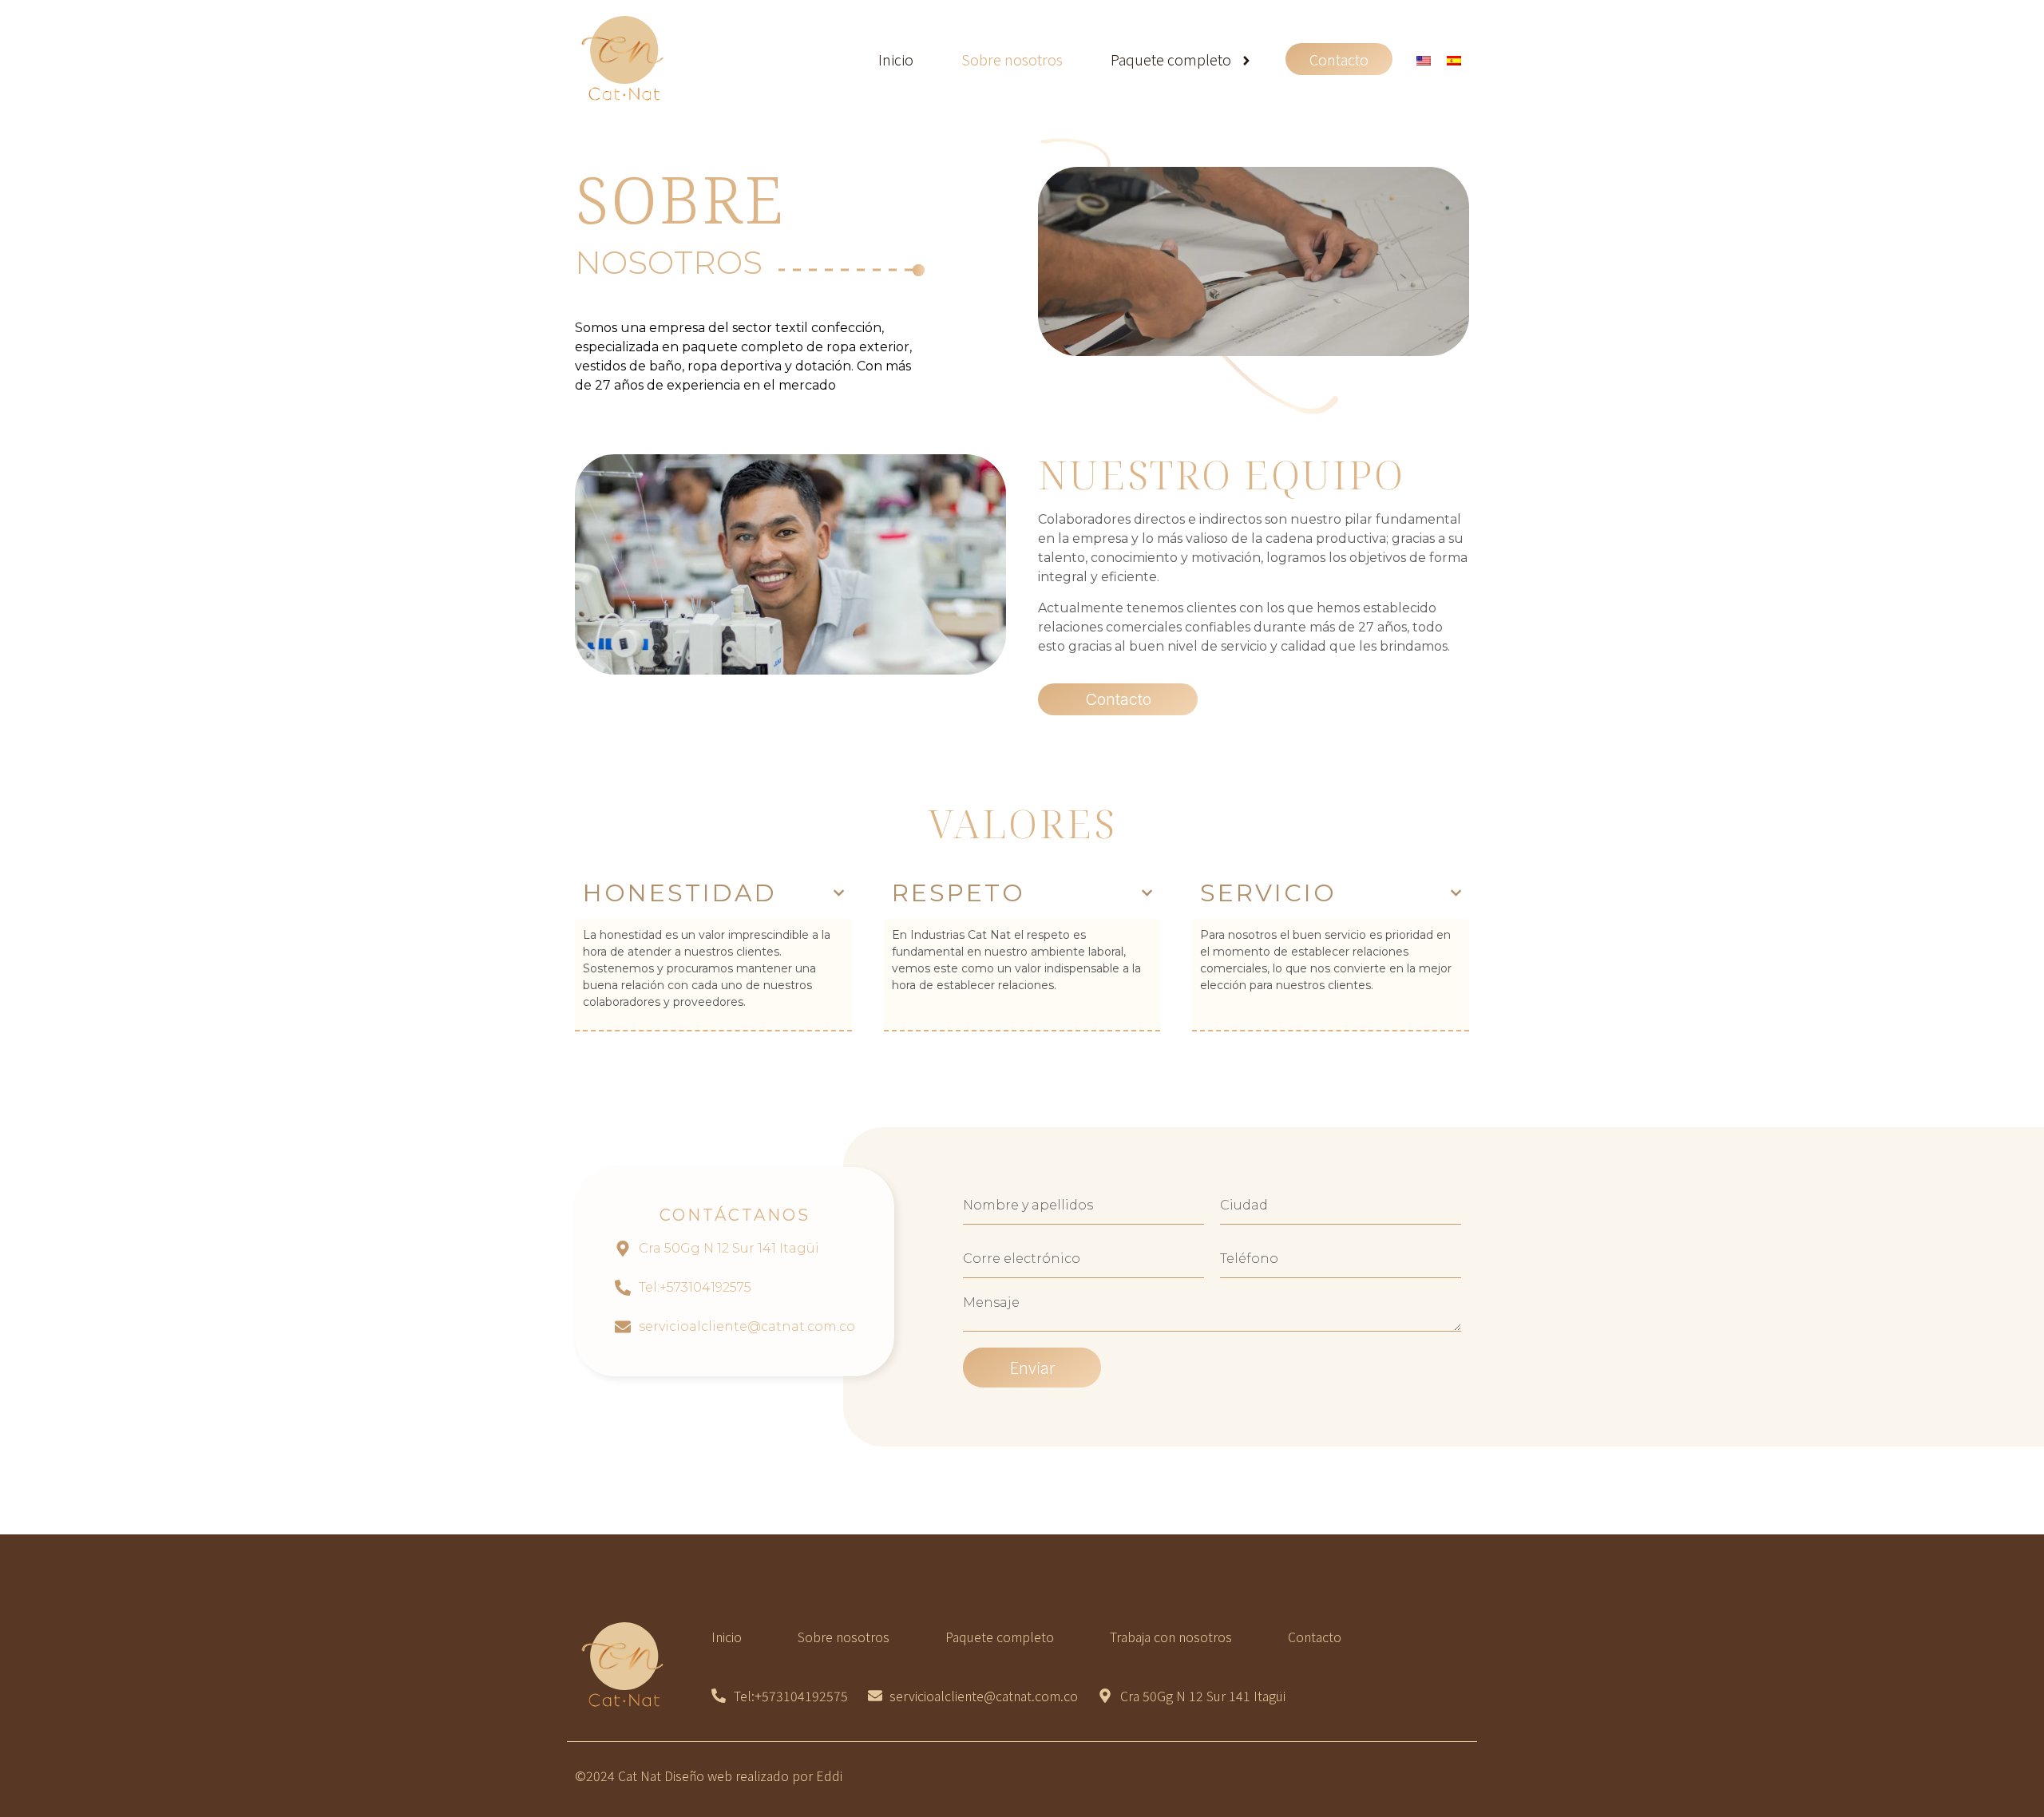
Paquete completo (1171, 59)
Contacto (1339, 59)
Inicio (896, 59)
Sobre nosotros (1012, 59)
